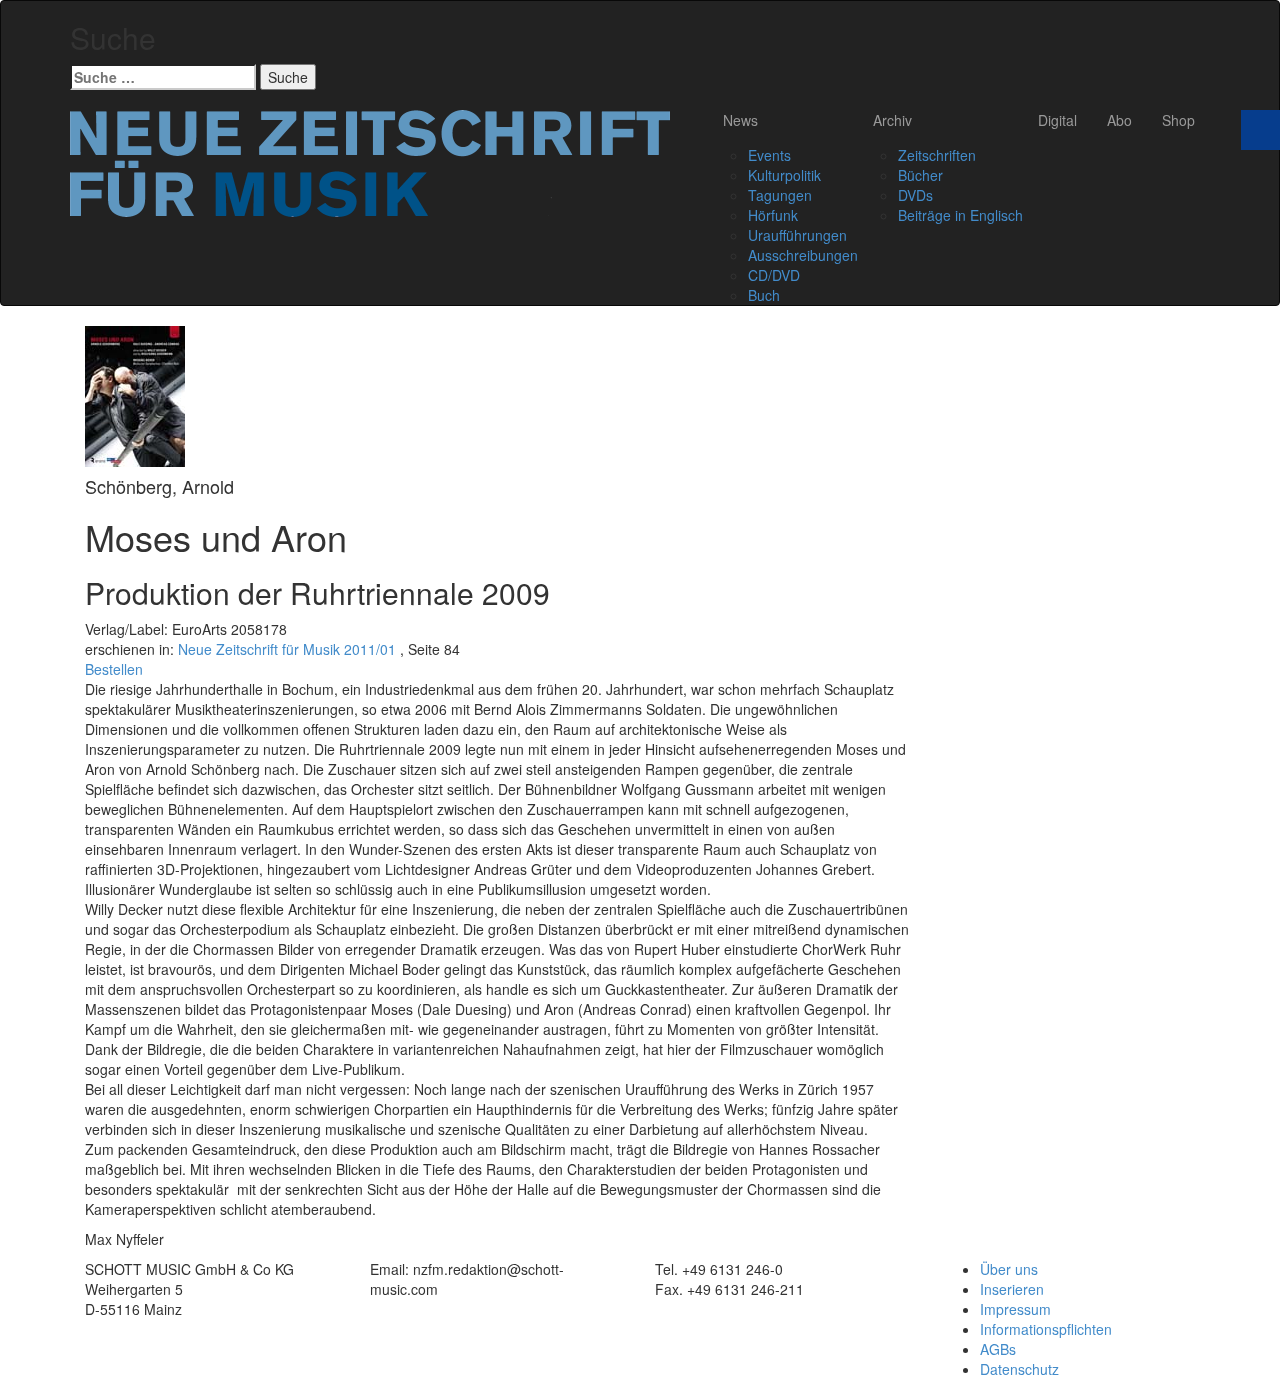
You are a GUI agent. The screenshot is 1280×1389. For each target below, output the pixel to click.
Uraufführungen (797, 235)
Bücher (920, 175)
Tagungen (780, 195)
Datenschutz (1019, 1369)
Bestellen (114, 669)
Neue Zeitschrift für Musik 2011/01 (287, 649)
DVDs (915, 195)
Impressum (1015, 1309)
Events (769, 155)
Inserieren (1012, 1289)
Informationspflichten (1046, 1329)
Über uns (1009, 1269)
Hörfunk (773, 215)
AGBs (998, 1349)
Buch (764, 295)
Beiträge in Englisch (960, 215)
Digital (1057, 120)
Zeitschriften (937, 155)
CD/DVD (774, 275)
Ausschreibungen (803, 255)
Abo (1119, 120)
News (740, 120)
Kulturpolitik (784, 175)
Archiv (892, 120)
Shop (1178, 120)
